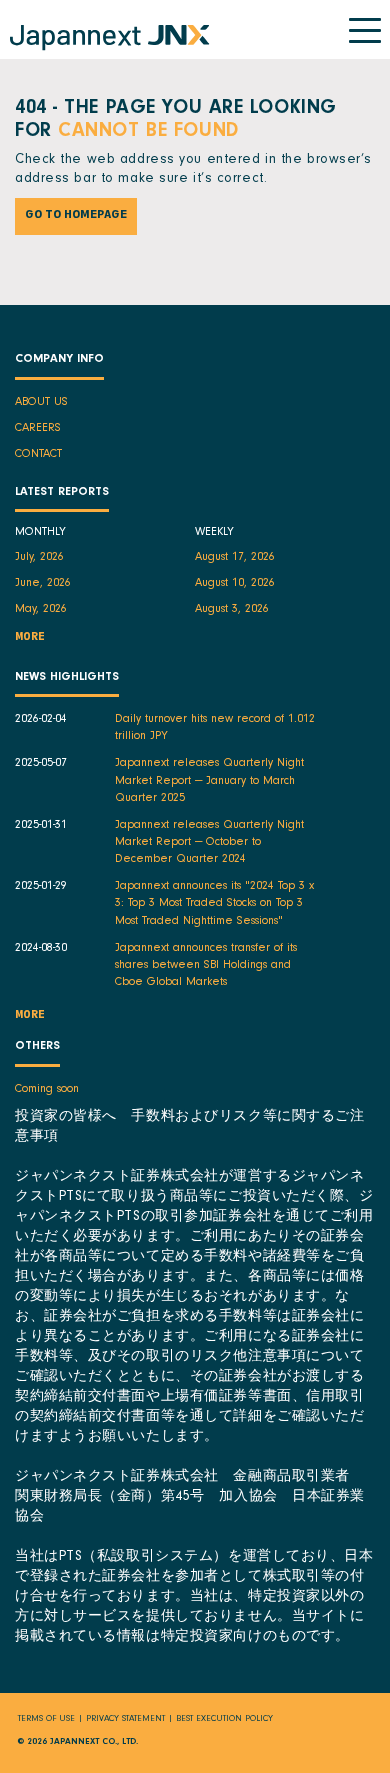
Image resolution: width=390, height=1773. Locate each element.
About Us (41, 403)
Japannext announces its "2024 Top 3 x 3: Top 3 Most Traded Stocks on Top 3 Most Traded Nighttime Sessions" (214, 904)
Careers (38, 429)
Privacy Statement (125, 1719)
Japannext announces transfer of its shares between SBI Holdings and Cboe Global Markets (206, 966)
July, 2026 (39, 558)
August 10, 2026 (235, 584)
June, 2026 (43, 584)
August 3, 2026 (232, 610)
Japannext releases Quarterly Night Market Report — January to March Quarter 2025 (209, 781)
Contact (38, 455)
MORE (30, 638)
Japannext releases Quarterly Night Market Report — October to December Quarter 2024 (209, 843)
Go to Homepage (76, 216)
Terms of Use (46, 1719)
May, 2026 (41, 610)
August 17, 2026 (235, 558)
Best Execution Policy (224, 1719)
